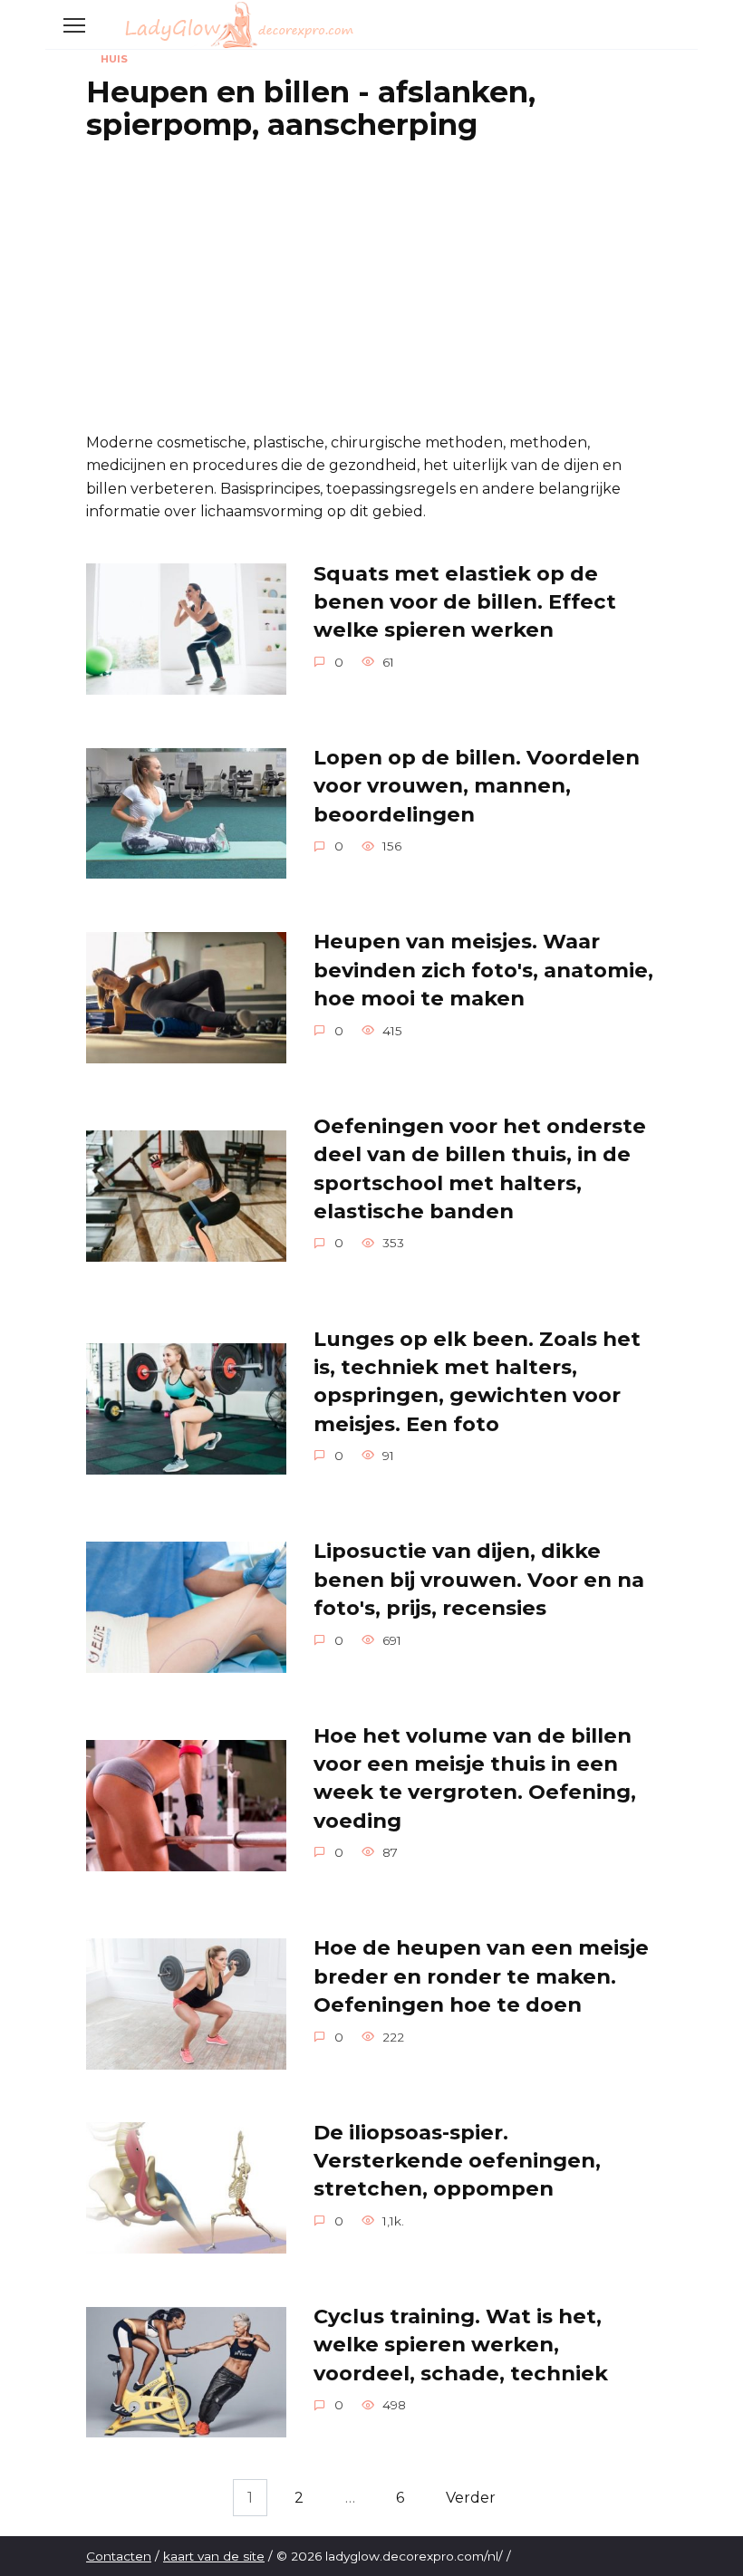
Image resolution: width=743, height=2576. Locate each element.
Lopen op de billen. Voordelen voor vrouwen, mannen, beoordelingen (477, 786)
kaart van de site (214, 2556)
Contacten (119, 2556)
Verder (471, 2498)
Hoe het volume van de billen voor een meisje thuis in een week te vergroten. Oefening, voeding (475, 1778)
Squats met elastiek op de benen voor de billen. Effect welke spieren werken (465, 602)
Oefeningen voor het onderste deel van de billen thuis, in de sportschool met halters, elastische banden (480, 1168)
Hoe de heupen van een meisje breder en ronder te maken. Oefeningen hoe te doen (481, 1977)
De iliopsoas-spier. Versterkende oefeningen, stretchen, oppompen (457, 2161)
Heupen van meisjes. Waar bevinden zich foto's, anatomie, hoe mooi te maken (483, 971)
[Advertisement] (371, 286)
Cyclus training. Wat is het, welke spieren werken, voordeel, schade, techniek (461, 2345)
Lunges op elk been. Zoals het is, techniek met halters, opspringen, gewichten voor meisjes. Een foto (477, 1381)
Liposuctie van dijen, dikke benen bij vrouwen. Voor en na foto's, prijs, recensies (479, 1580)
